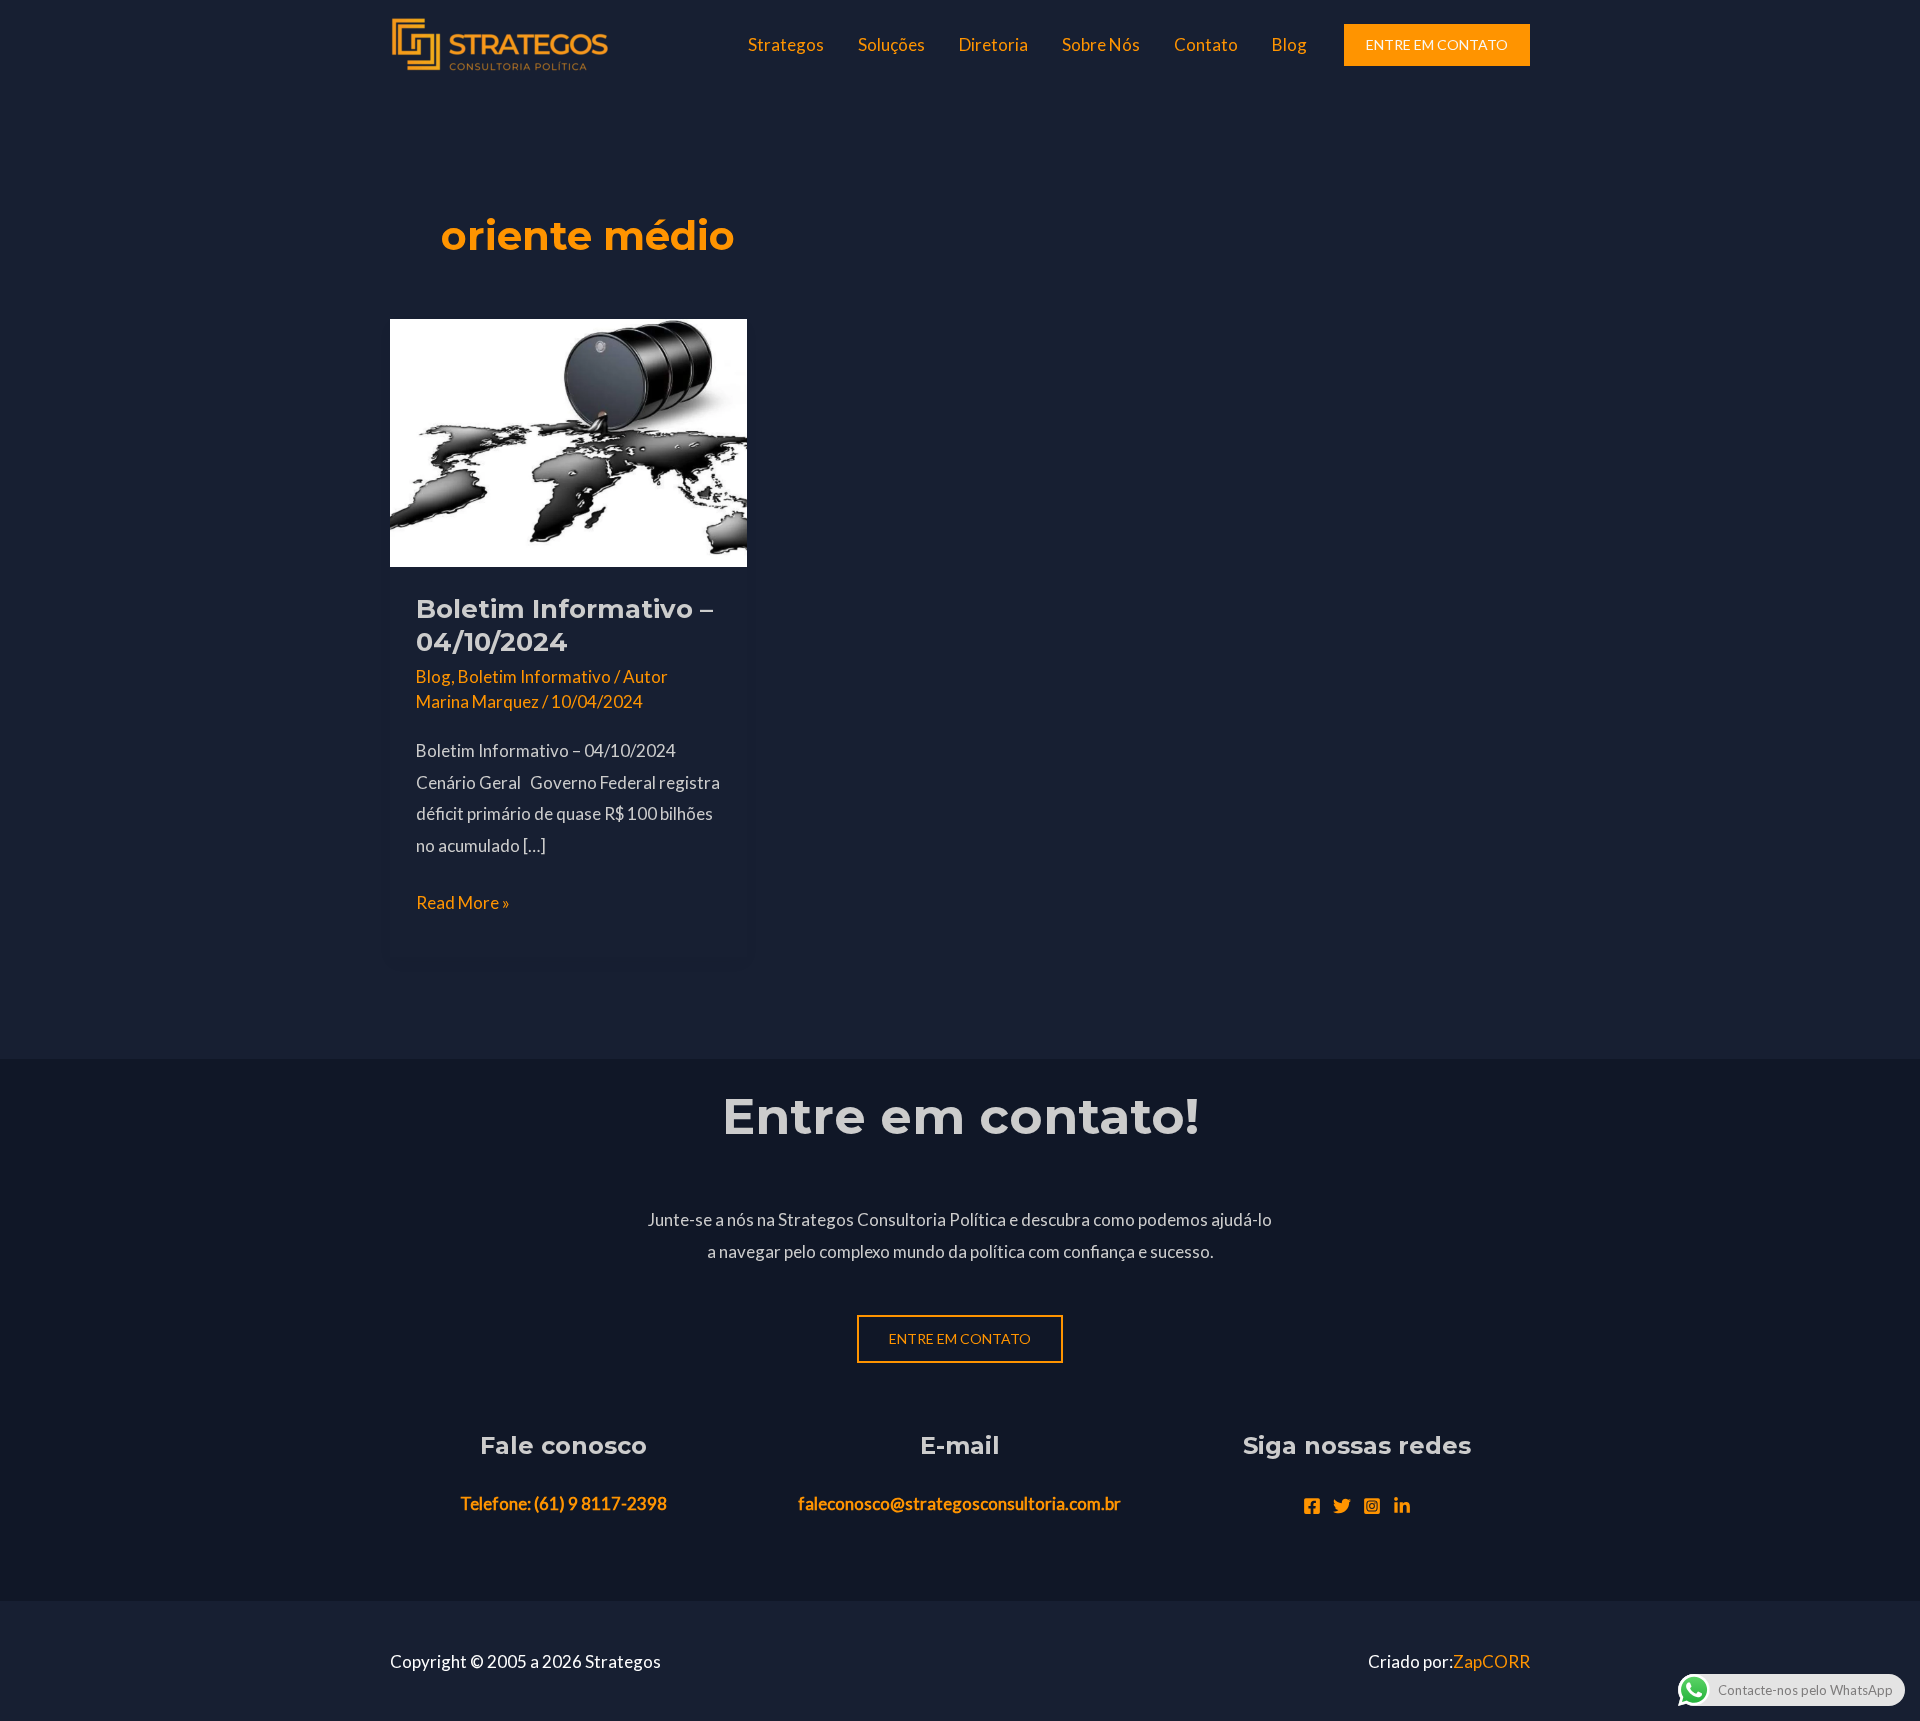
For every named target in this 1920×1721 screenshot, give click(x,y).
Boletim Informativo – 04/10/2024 (564, 626)
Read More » (463, 900)
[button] (1437, 45)
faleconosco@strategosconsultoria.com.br (959, 1503)
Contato (1206, 44)
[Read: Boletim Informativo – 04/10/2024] (568, 440)
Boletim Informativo (534, 676)
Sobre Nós (1101, 44)
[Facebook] (1312, 1506)
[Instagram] (1372, 1506)
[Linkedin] (1402, 1506)
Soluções (891, 44)
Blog (1289, 44)
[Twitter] (1342, 1506)
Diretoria (993, 44)
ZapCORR (1491, 1661)
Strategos (786, 44)
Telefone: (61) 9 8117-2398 (563, 1503)
